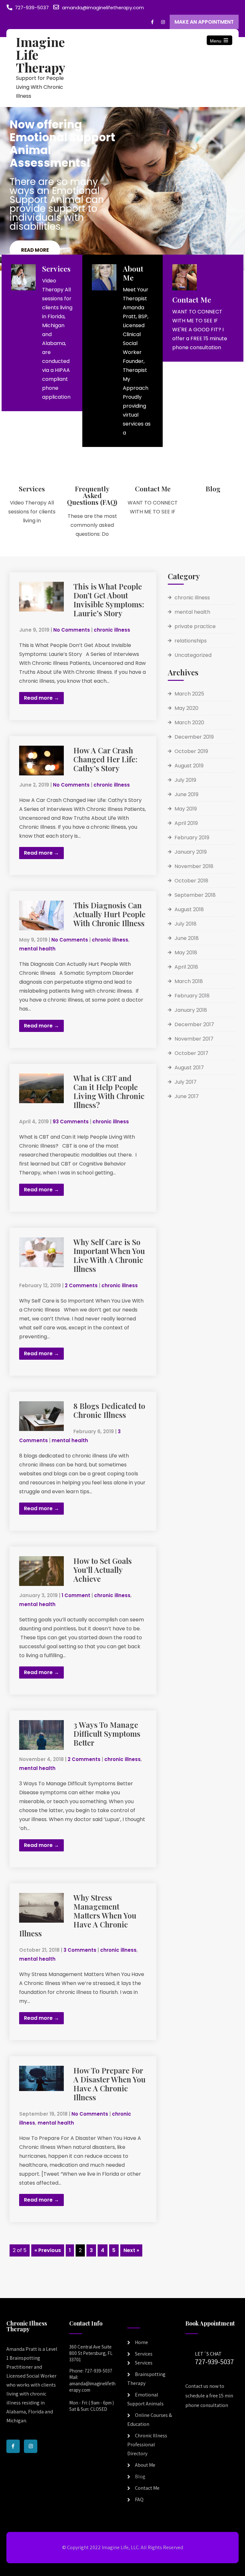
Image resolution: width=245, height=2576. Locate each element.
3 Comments (80, 1950)
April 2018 (186, 967)
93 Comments (71, 1122)
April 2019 (186, 823)
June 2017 (187, 1096)
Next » (131, 2250)
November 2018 (194, 866)
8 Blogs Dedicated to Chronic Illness (109, 1410)
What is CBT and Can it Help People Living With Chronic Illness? (109, 1091)
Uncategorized (193, 655)
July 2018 (186, 924)
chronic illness (112, 630)
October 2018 (191, 881)
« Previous (48, 2250)
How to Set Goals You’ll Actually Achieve (103, 1570)
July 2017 (186, 1082)
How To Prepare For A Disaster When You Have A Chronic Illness (109, 2084)
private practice (195, 626)
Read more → (41, 698)
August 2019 (189, 766)
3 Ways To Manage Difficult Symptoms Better (107, 1734)
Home (141, 2342)
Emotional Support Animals (145, 2399)
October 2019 (191, 751)
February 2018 (192, 996)
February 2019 (192, 838)
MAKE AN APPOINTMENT (204, 22)
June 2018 (187, 938)
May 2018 (186, 953)
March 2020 (189, 723)
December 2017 (194, 1024)
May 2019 (186, 809)
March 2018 (189, 981)
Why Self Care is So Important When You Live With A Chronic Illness (109, 1255)
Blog (140, 2476)
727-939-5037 (32, 8)
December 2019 (194, 737)
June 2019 (186, 794)
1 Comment (76, 1595)
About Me (145, 2465)
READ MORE (35, 250)
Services (144, 2354)
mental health (37, 949)
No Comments (72, 630)
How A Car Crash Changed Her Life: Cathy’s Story (105, 759)
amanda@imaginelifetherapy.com (103, 8)
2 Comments (81, 1285)
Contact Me (147, 2488)
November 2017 (194, 1039)
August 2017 (189, 1068)
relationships (191, 641)
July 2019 (185, 780)
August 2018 (189, 909)
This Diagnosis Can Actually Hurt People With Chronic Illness (109, 914)
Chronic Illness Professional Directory (147, 2445)
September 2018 (195, 895)
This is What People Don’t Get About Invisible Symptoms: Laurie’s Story (109, 600)
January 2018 (191, 1010)
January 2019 (191, 852)
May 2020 (186, 708)
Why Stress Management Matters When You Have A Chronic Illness (78, 1915)
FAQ (139, 2499)
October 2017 (191, 1053)
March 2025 (189, 694)
